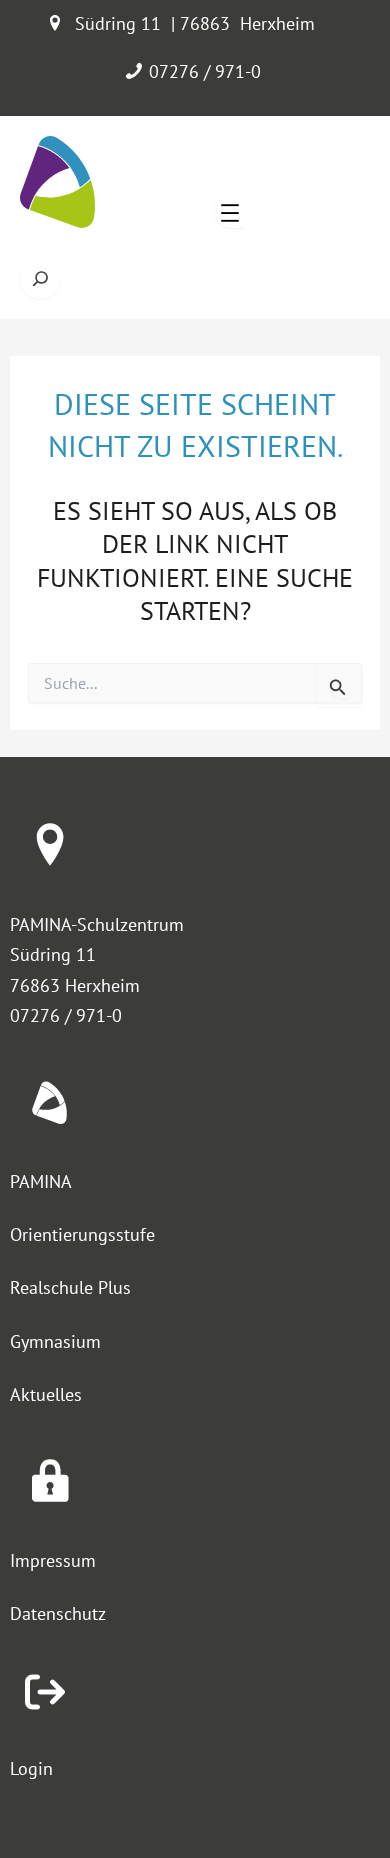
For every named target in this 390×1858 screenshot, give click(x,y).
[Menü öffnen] (230, 213)
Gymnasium (55, 1341)
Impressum (53, 1560)
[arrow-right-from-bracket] (45, 1692)
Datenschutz (58, 1613)
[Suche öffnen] (40, 278)
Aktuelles (46, 1394)
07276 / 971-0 (205, 71)
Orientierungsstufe (82, 1234)
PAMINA (41, 1181)
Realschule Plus (70, 1287)
